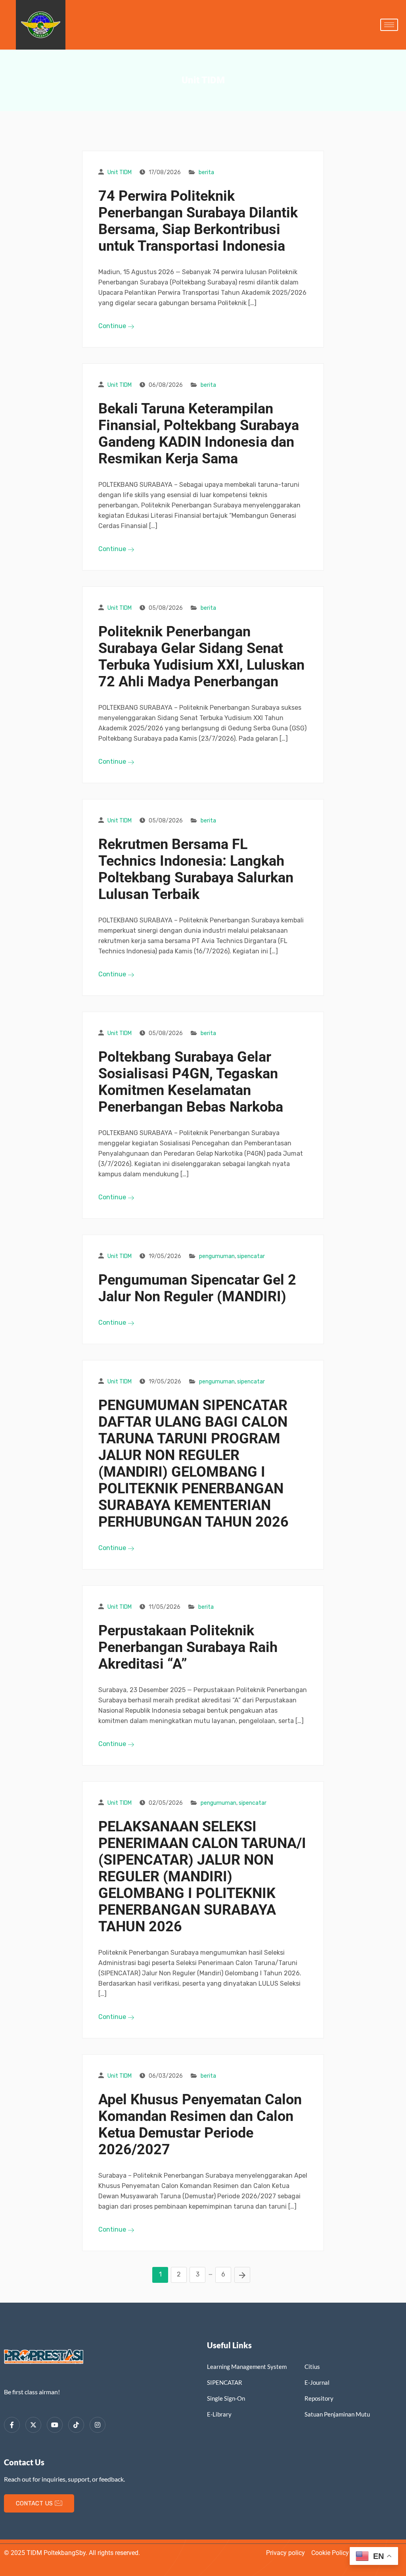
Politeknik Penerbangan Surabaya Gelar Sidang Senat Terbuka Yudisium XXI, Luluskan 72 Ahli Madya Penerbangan (201, 657)
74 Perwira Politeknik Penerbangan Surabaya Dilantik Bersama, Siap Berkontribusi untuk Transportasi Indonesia (198, 221)
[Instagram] (98, 2425)
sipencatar (251, 1256)
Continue (113, 326)
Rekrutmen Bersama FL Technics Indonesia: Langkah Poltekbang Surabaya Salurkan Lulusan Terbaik (196, 869)
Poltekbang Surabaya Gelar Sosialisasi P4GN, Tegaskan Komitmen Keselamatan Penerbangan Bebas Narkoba (191, 1082)
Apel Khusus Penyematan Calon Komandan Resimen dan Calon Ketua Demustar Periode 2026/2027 (200, 2125)
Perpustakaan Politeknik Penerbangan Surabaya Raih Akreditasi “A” (188, 1647)
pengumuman (217, 1256)
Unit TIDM (120, 172)
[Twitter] (33, 2425)
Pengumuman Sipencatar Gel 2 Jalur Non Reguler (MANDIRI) (197, 1288)
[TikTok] (76, 2425)
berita (206, 172)
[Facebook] (12, 2425)
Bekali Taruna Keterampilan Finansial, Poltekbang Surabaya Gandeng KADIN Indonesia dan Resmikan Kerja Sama (199, 434)
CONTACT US (34, 2503)
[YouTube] (55, 2425)
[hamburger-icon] (389, 25)
